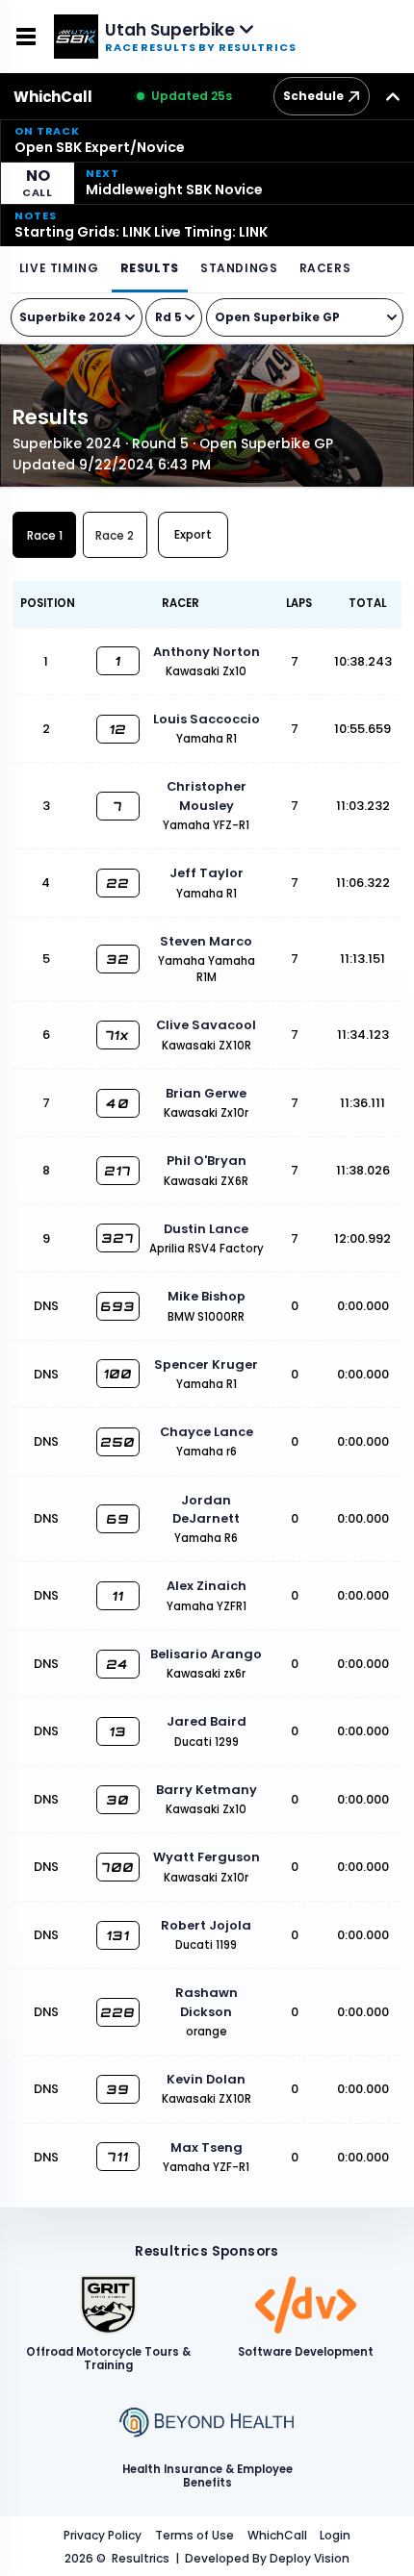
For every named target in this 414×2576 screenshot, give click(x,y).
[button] (207, 140)
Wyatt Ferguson (207, 1857)
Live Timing (59, 268)
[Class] (305, 317)
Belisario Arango (206, 1654)
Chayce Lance (207, 1432)
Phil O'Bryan (207, 1161)
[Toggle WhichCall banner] (393, 96)
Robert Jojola (206, 1925)
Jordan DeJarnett (206, 1509)
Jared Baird (207, 1721)
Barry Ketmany (207, 1790)
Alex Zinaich (207, 1586)
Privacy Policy (103, 2535)
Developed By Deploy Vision (267, 2558)
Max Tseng (207, 2147)
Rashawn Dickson (207, 2002)
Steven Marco (206, 941)
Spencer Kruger (206, 1364)
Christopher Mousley (207, 796)
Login (335, 2535)
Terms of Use (194, 2535)
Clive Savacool (206, 1025)
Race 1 (45, 535)
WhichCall (53, 97)
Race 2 (115, 535)
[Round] (174, 317)
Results (150, 268)
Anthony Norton (207, 652)
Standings (239, 268)
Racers (325, 268)
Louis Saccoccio (207, 719)
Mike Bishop (207, 1296)
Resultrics (141, 2558)
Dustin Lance (206, 1229)
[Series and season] (77, 317)
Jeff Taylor (207, 873)
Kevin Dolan (206, 2079)
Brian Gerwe (206, 1093)
